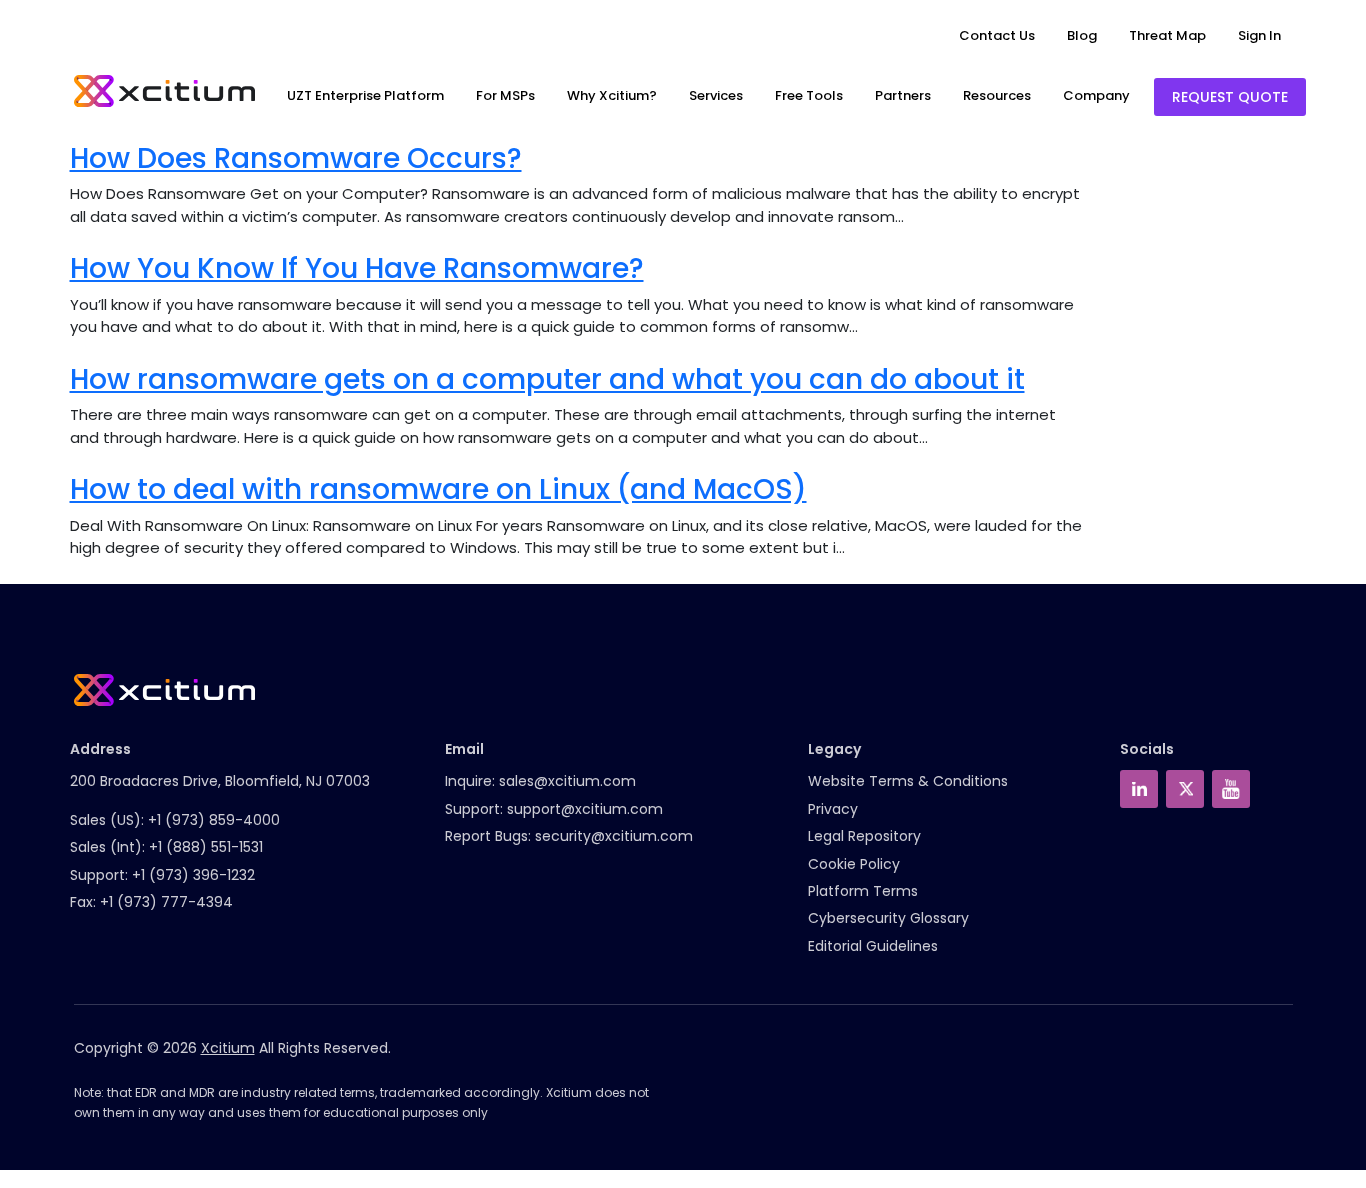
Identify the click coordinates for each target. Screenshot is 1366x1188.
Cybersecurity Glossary (888, 918)
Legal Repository (864, 836)
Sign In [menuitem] (1259, 35)
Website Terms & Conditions (908, 781)
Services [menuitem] (716, 95)
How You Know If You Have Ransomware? (357, 268)
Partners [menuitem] (903, 95)
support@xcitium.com (585, 809)
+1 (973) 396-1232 (193, 875)
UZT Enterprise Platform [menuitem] (365, 95)
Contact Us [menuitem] (997, 35)
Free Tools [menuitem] (809, 95)
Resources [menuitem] (997, 95)
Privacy (833, 809)
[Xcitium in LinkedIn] (1139, 789)
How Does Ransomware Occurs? (296, 158)
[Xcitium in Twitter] (1185, 789)
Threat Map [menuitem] (1167, 35)
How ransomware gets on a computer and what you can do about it (547, 379)
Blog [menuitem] (1082, 35)
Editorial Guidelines (873, 946)
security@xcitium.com (614, 836)
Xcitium (228, 1048)
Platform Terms (863, 891)
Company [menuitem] (1096, 95)
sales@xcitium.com (567, 781)
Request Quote (1230, 97)
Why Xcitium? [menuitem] (612, 95)
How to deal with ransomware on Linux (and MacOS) (438, 489)
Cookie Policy (854, 864)
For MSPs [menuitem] (505, 95)
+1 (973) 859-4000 (214, 820)
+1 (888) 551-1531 (206, 847)
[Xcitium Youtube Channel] (1231, 789)
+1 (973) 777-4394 (166, 902)
